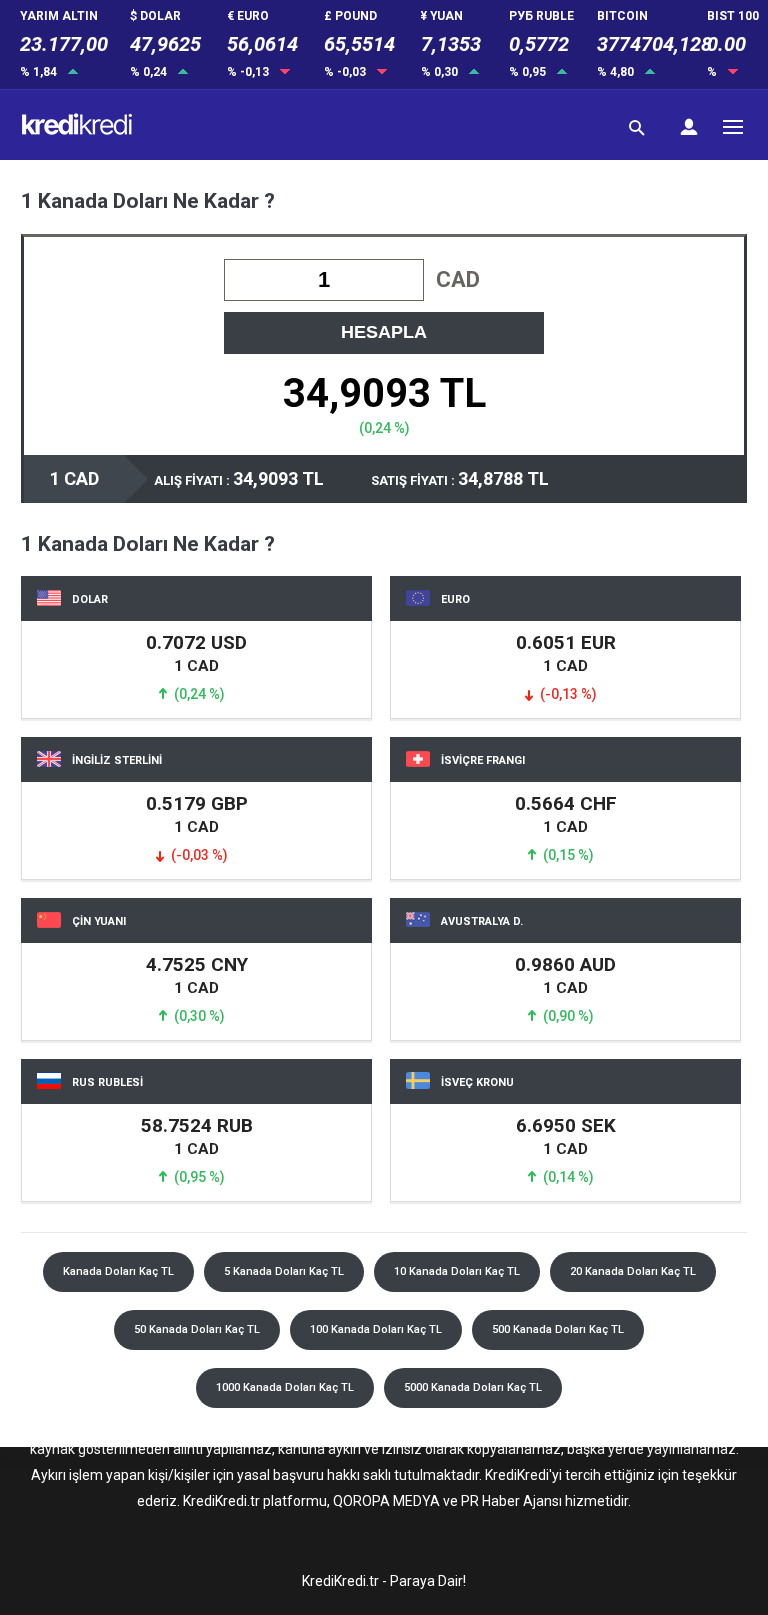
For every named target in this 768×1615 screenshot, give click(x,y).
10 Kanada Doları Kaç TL (457, 1271)
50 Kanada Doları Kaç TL (197, 1329)
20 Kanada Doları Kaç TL (633, 1271)
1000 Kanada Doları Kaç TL (285, 1387)
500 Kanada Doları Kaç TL (558, 1329)
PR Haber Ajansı (511, 1501)
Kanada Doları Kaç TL (118, 1271)
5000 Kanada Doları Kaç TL (473, 1387)
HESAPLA (384, 332)
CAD (458, 279)
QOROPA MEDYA (386, 1501)
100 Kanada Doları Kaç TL (376, 1329)
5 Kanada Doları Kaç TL (284, 1271)
